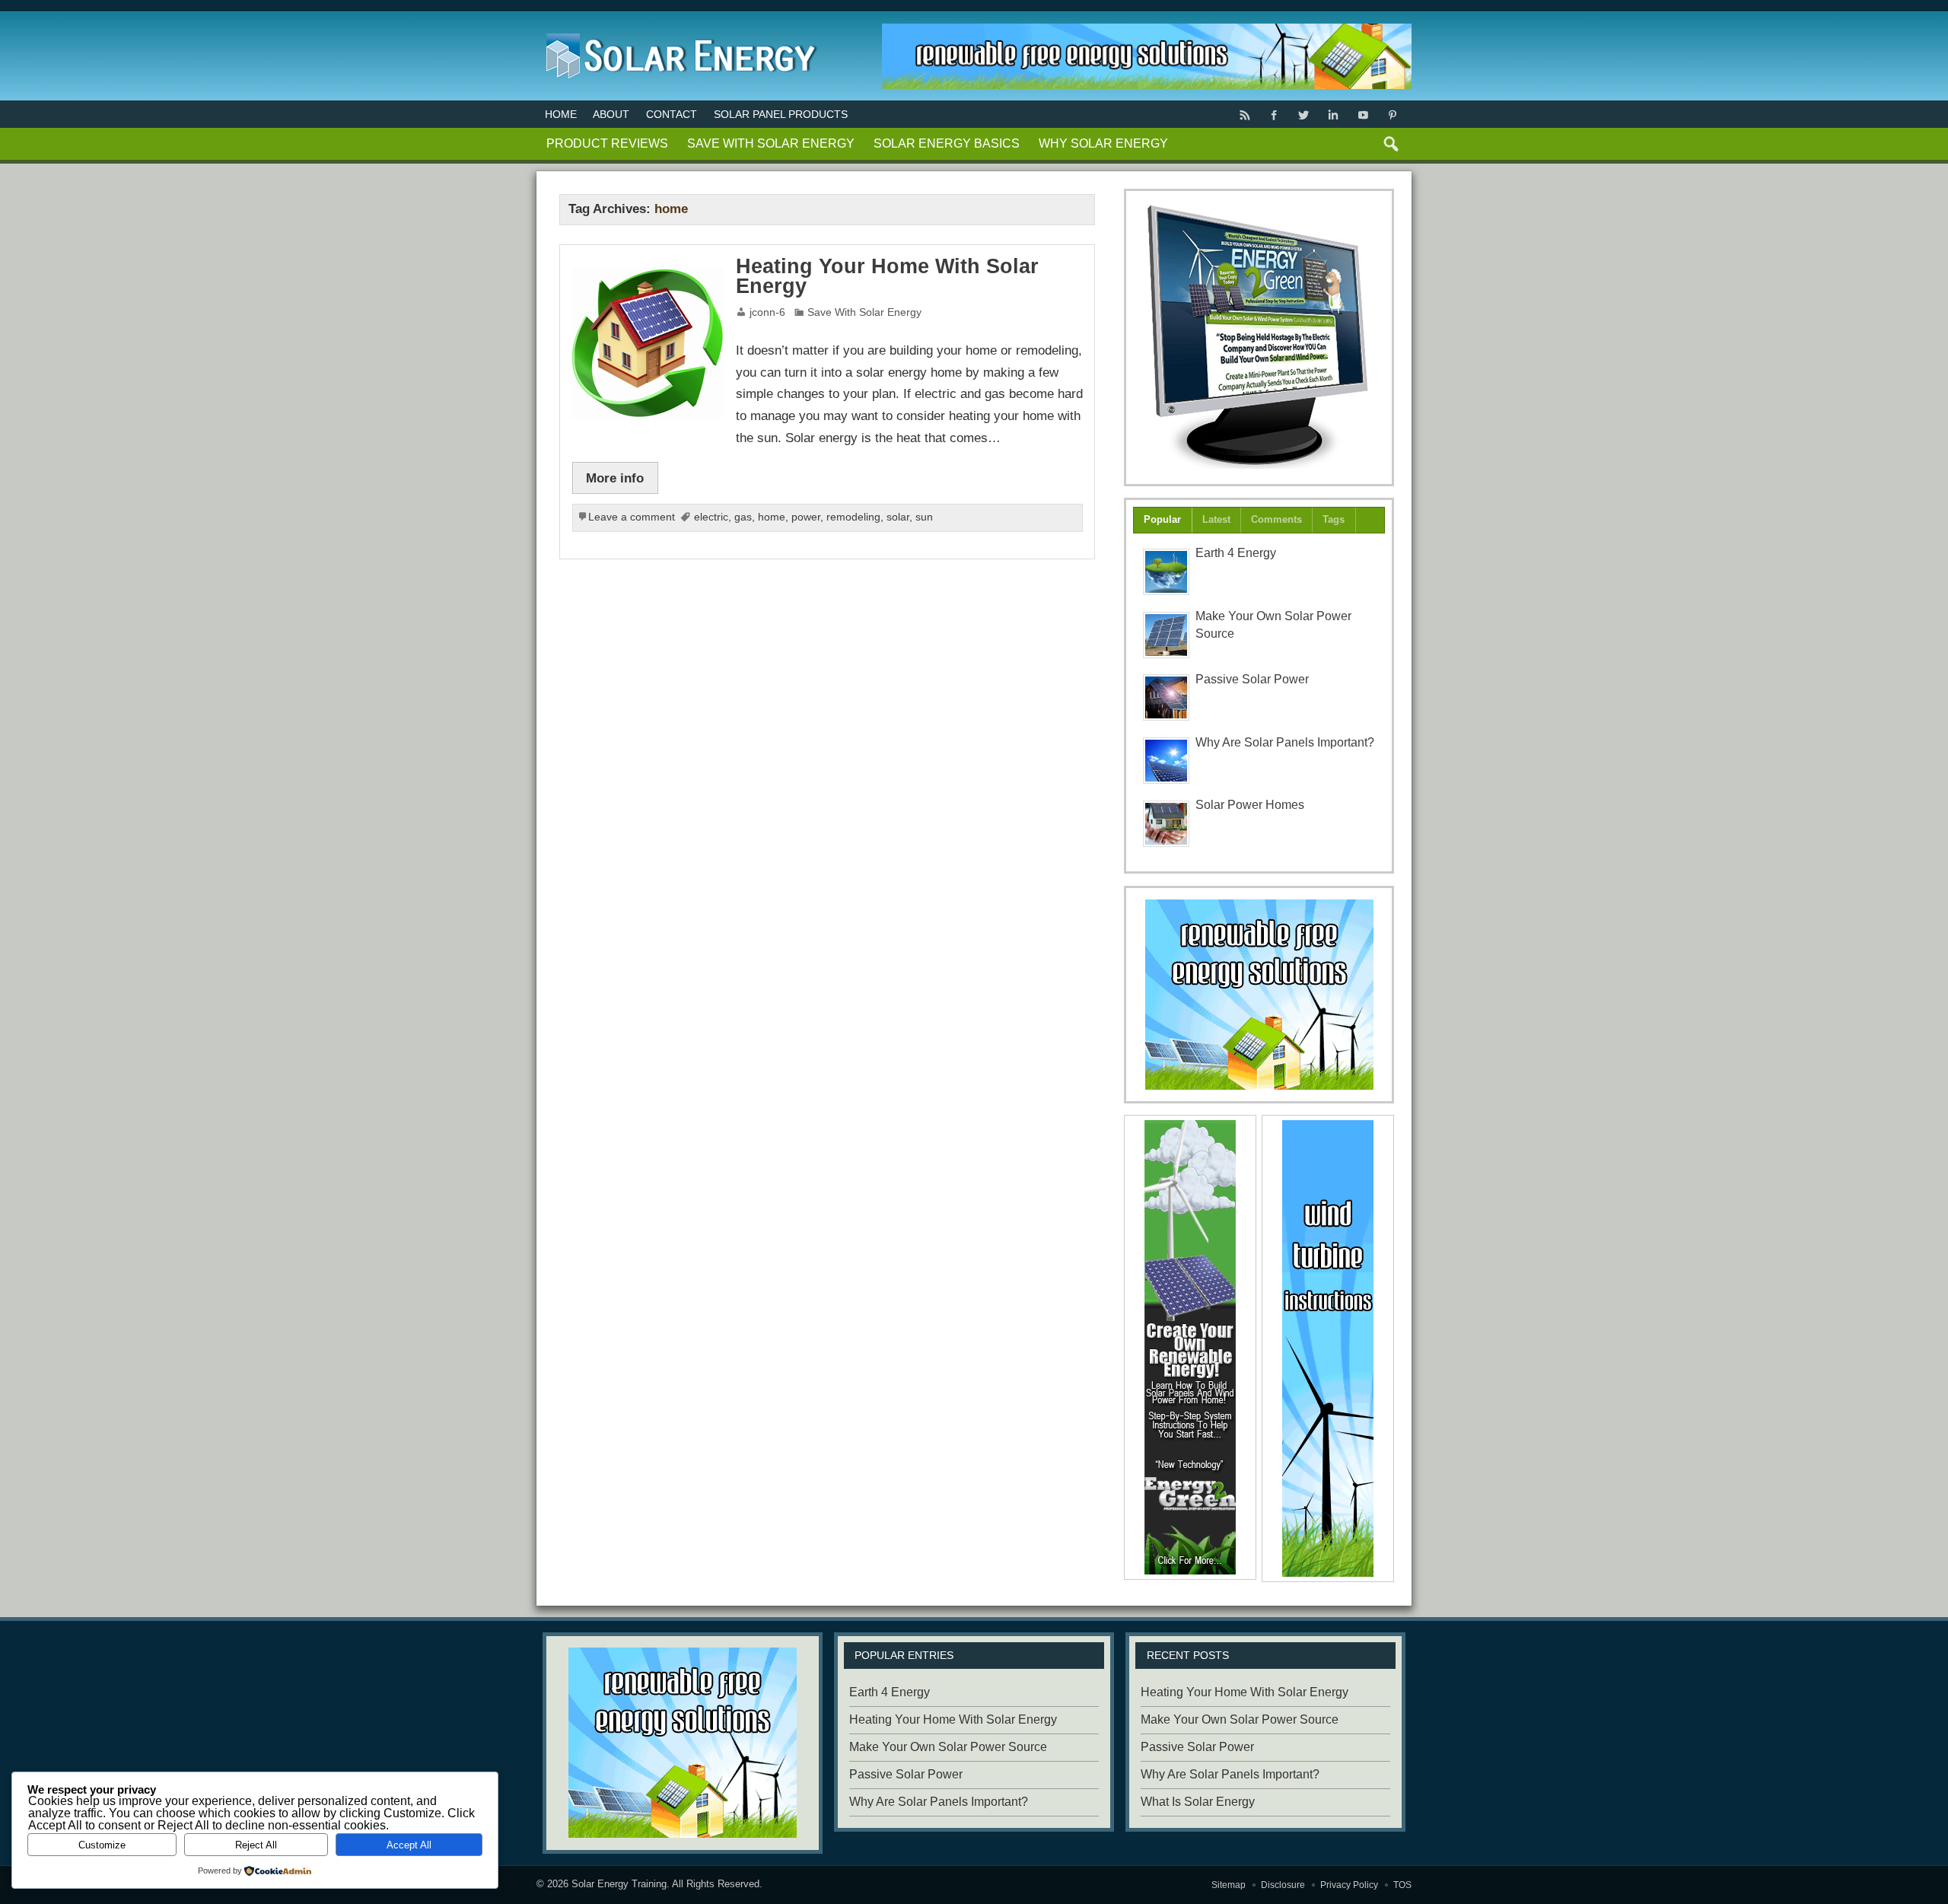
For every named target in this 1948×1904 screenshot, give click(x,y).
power (806, 517)
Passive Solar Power (1252, 679)
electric (711, 517)
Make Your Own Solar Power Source (948, 1747)
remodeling (853, 517)
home (772, 517)
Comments (1276, 519)
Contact (672, 114)
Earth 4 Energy (1236, 553)
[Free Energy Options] (1259, 995)
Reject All (256, 1845)
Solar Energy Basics (947, 143)
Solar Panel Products (781, 114)
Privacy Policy (1349, 1885)
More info (615, 478)
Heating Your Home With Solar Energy (887, 277)
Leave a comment (632, 517)
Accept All (409, 1845)
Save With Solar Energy (771, 143)
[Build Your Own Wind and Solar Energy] (1259, 337)
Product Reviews (607, 143)
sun (924, 517)
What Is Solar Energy (1198, 1802)
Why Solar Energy (1103, 143)
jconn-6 (767, 312)
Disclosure (1283, 1885)
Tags (1334, 519)
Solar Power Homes (1250, 805)
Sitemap (1229, 1885)
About (611, 114)
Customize (102, 1845)
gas (743, 517)
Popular (1162, 519)
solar (898, 517)
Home (561, 114)
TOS (1402, 1885)
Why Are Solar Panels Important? (1285, 742)
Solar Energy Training (619, 1884)
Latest (1216, 519)
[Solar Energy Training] (678, 30)
